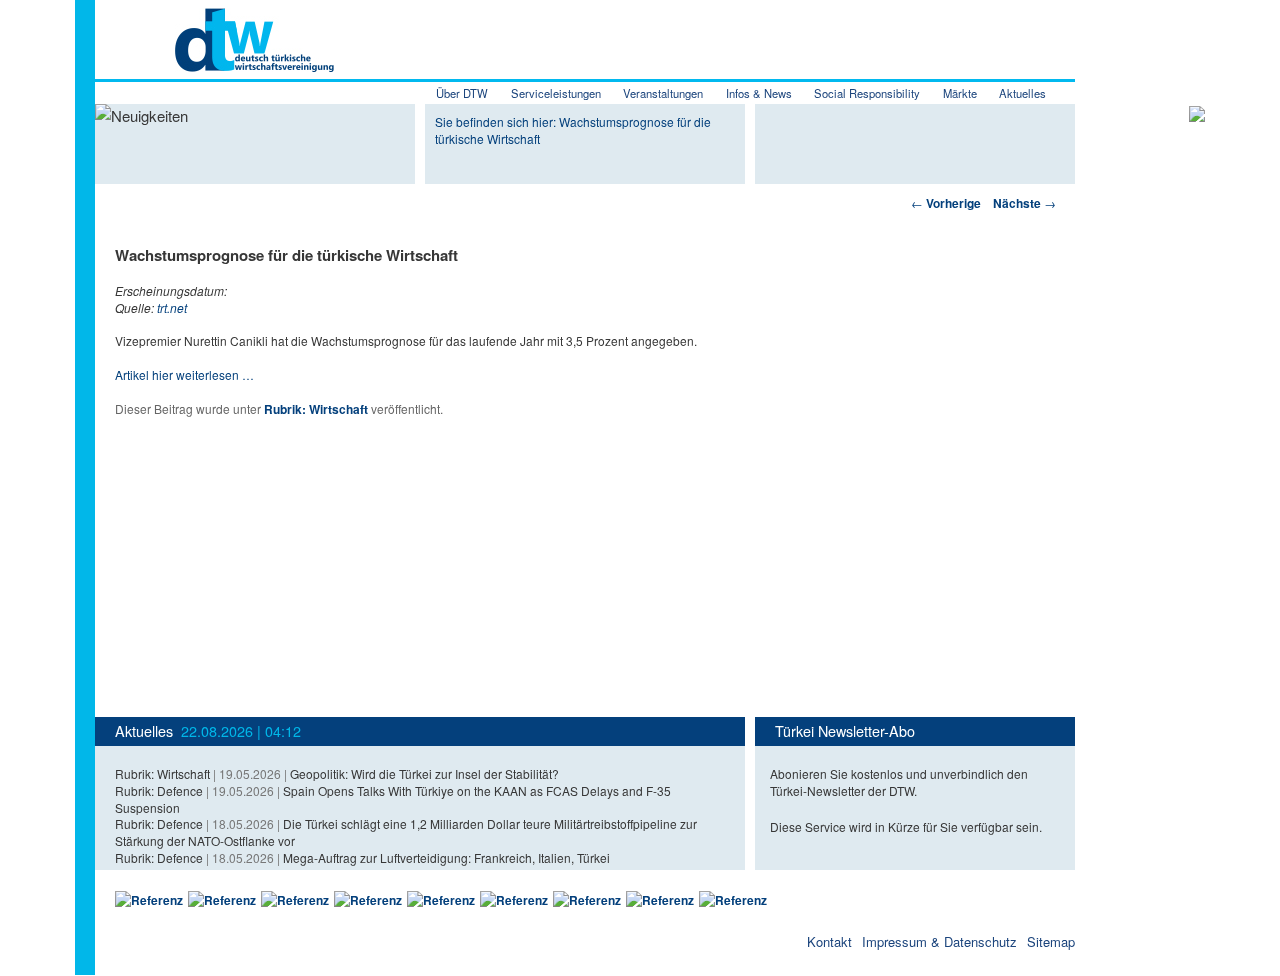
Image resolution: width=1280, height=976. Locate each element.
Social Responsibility (867, 93)
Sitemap (1051, 941)
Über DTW (462, 93)
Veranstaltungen (663, 93)
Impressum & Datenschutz (939, 941)
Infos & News (759, 93)
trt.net (172, 307)
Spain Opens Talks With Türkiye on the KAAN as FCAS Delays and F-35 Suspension (393, 799)
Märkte (960, 93)
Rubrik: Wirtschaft (316, 409)
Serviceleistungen (556, 93)
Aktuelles (1022, 93)
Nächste (1024, 203)
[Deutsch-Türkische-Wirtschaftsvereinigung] (214, 60)
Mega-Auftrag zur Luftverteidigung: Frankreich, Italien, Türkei (446, 857)
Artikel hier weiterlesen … (184, 374)
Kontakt (829, 941)
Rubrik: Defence (159, 790)
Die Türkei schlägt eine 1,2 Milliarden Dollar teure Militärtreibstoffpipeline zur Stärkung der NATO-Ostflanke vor (406, 832)
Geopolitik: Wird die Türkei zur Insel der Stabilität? (424, 773)
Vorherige (946, 203)
